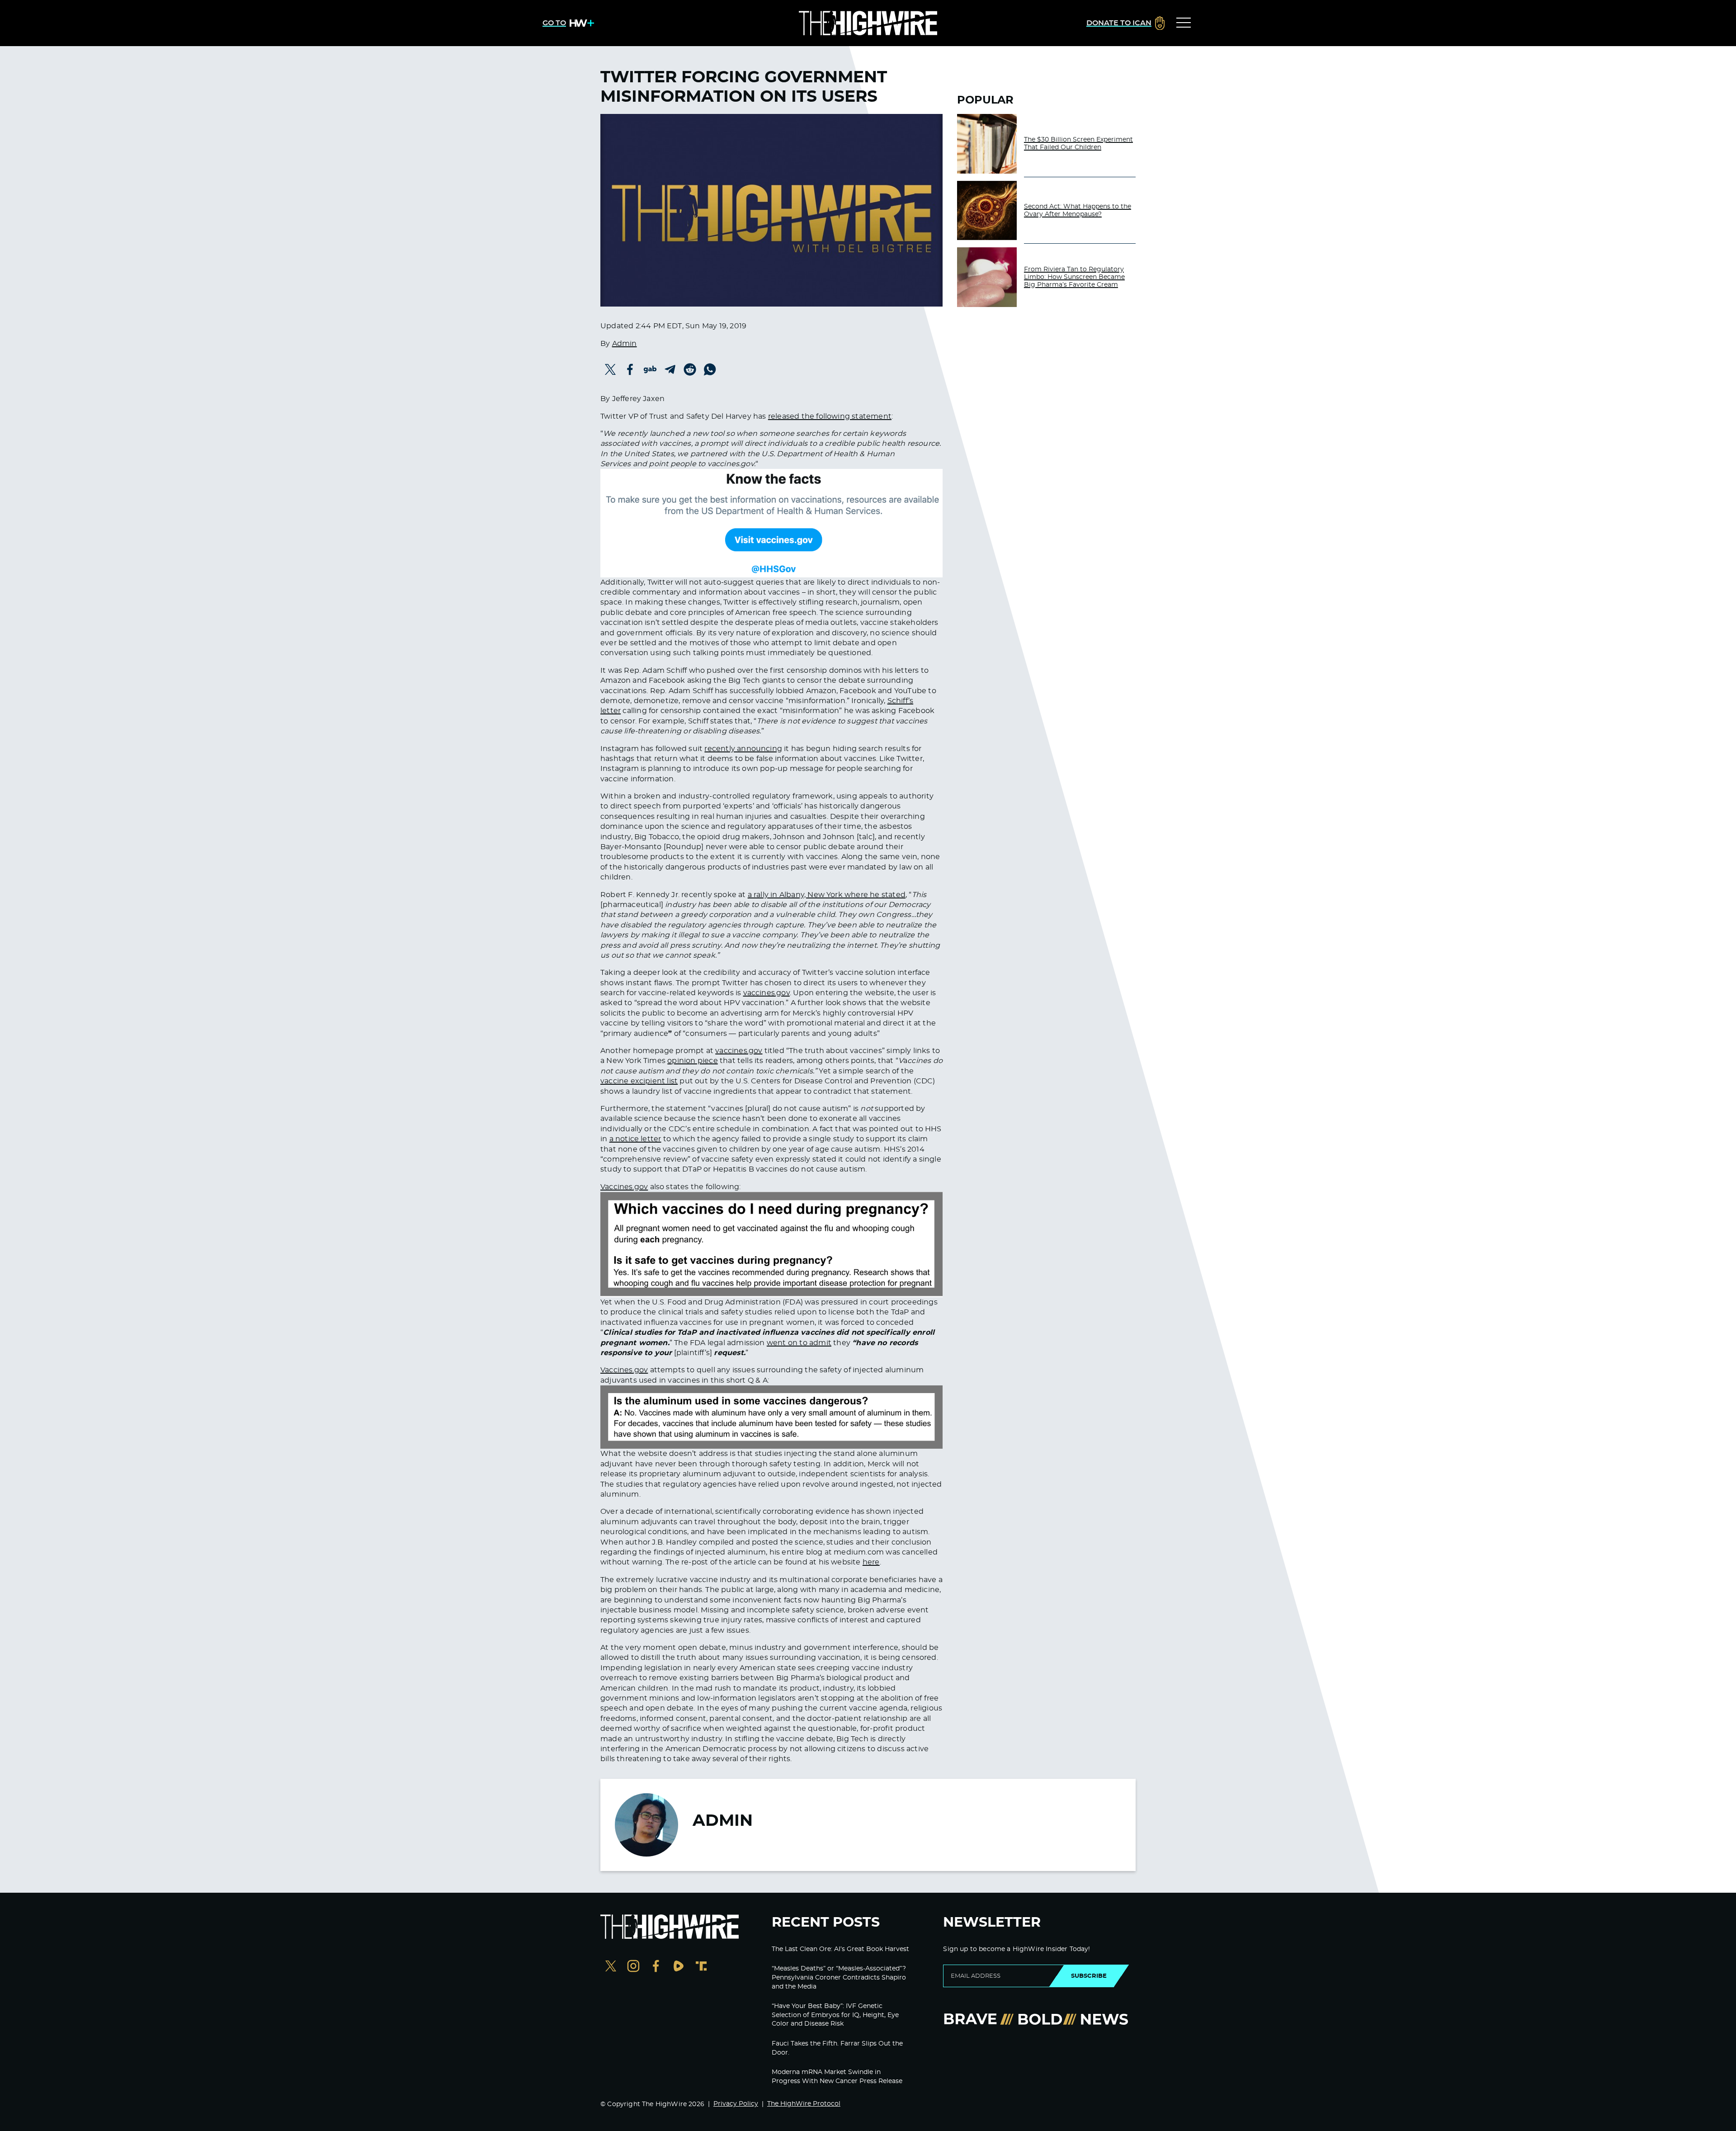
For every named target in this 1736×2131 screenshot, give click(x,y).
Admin (625, 344)
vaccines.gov (767, 993)
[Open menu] (1184, 23)
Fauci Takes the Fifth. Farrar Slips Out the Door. (837, 2048)
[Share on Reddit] (690, 369)
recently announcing (743, 749)
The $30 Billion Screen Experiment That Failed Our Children (1078, 144)
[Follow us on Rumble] (679, 1967)
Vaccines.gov (624, 1187)
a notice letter (635, 1139)
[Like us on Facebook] (656, 1967)
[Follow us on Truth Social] (701, 1967)
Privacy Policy (736, 2104)
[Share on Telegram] (670, 369)
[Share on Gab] (650, 369)
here (871, 1562)
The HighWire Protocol (804, 2104)
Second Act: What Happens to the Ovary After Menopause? (1078, 210)
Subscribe (1089, 1976)
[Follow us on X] (611, 1967)
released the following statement (830, 416)
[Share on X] (610, 369)
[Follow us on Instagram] (633, 1967)
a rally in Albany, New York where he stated (827, 895)
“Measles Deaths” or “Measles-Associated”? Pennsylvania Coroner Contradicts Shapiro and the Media (839, 1977)
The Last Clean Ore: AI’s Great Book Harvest (840, 1949)
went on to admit (799, 1343)
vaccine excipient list (639, 1081)
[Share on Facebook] (630, 369)
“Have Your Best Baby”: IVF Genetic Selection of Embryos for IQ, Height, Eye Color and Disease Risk (835, 2015)
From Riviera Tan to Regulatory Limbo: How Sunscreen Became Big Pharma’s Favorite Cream (1074, 277)
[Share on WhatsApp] (710, 369)
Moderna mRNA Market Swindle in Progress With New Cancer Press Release (837, 2077)
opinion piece (693, 1061)
